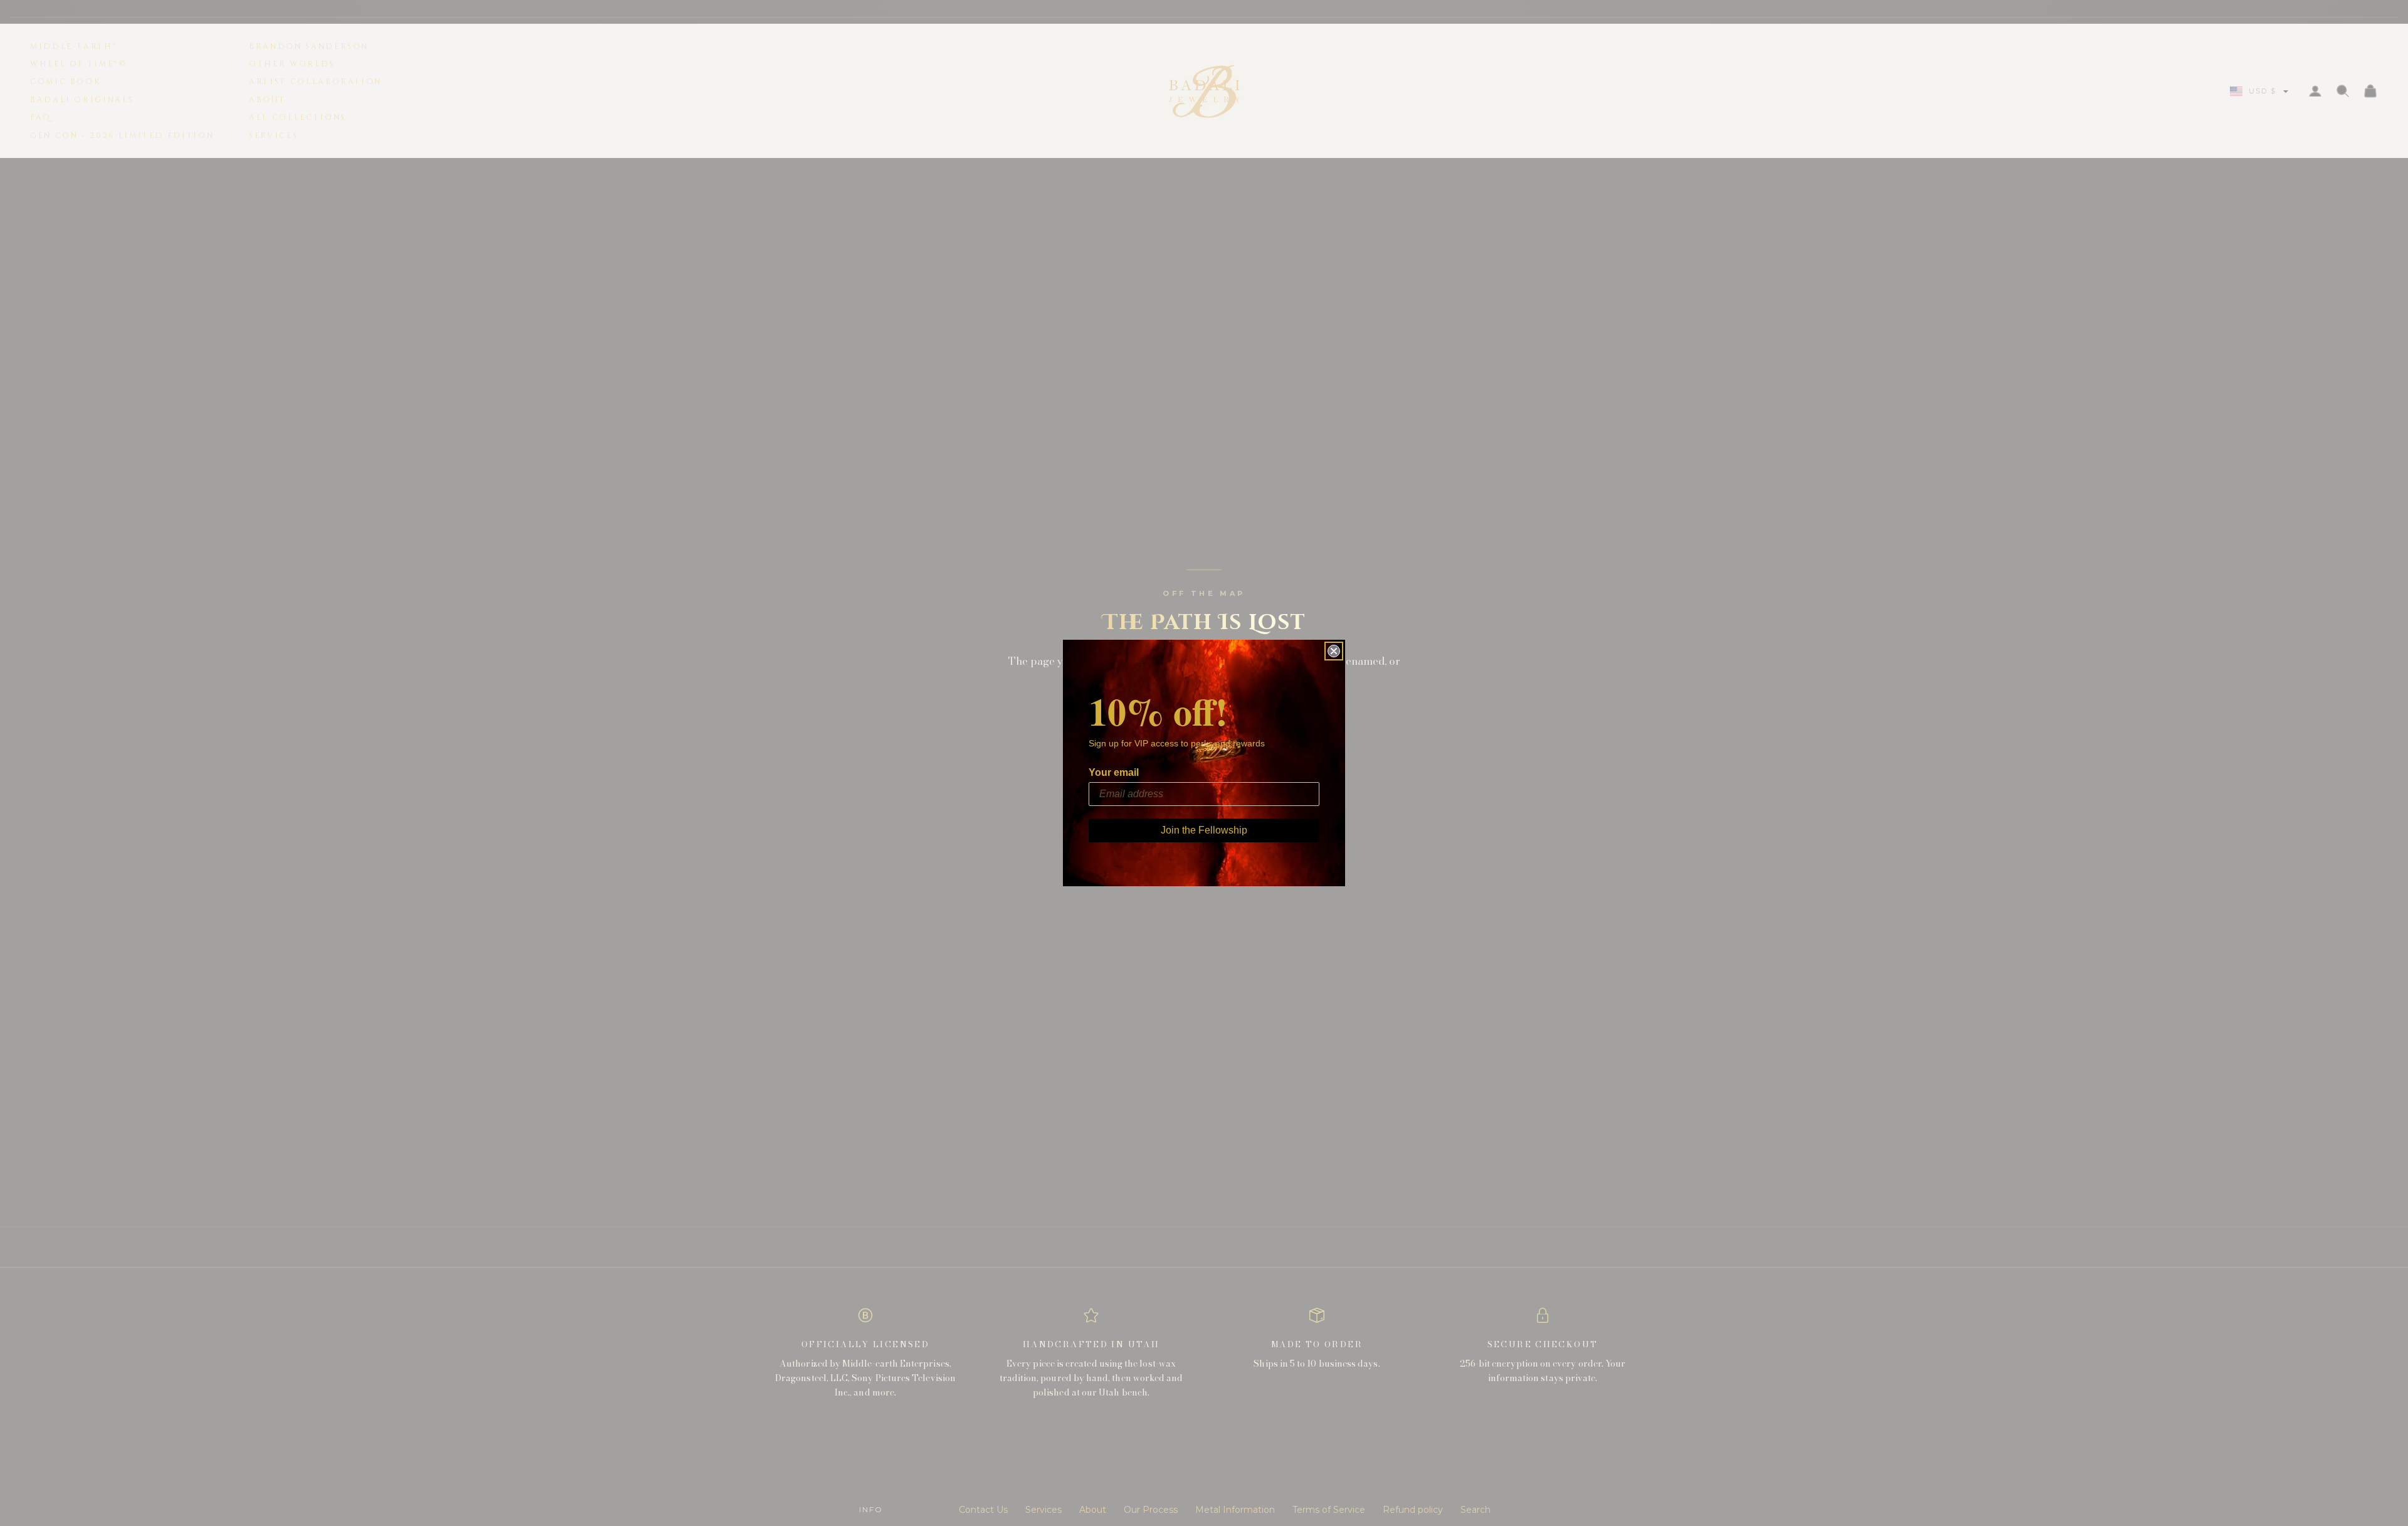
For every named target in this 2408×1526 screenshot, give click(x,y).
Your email (1114, 772)
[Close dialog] (1334, 651)
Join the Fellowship (1204, 830)
